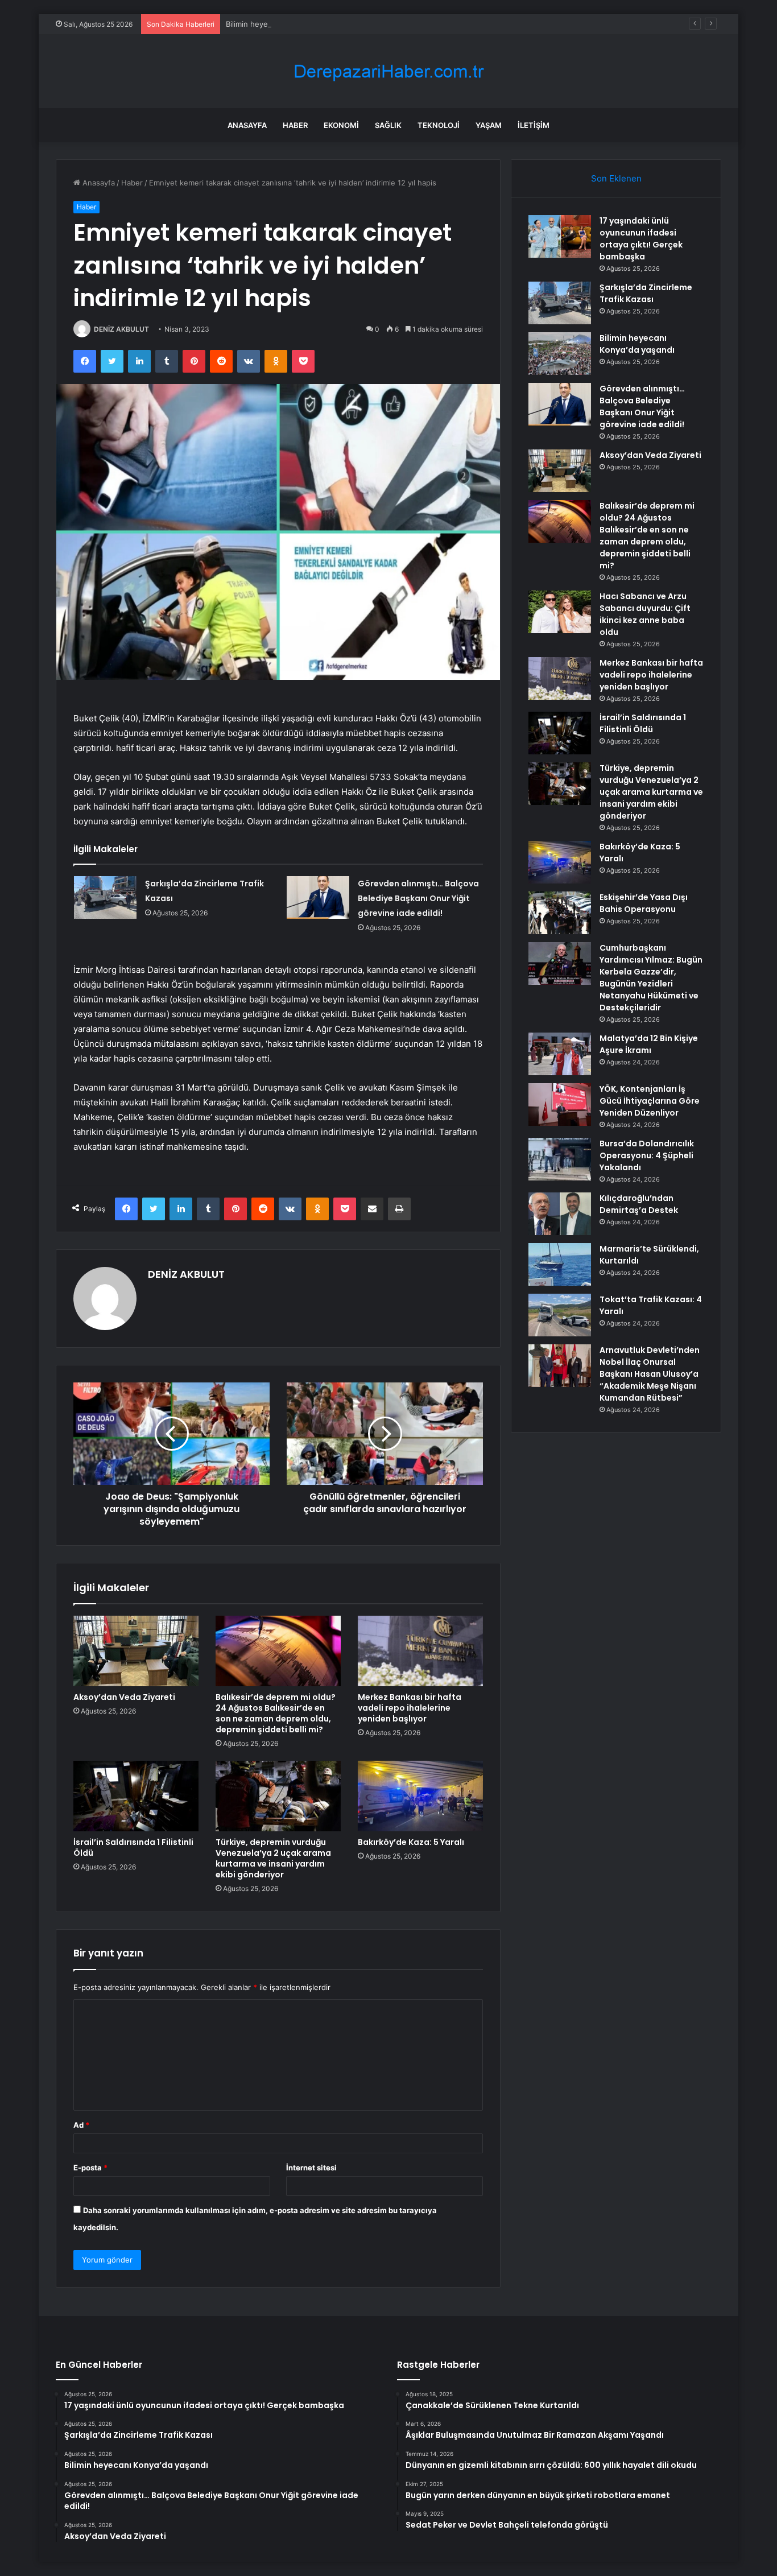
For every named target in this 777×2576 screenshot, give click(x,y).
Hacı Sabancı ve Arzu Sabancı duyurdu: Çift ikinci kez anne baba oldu (645, 614)
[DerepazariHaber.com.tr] (388, 71)
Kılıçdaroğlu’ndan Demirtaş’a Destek (639, 1204)
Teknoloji (439, 125)
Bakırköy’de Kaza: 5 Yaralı (411, 1842)
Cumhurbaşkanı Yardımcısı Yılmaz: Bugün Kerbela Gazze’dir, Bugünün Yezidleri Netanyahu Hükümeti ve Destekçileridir (651, 978)
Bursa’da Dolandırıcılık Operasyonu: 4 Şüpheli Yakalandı (647, 1155)
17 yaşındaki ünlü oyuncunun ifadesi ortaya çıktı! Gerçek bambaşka (641, 239)
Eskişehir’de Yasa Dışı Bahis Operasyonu (644, 903)
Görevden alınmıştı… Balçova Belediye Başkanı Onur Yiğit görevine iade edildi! (418, 898)
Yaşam (489, 125)
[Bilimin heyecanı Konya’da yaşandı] (560, 354)
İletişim (534, 125)
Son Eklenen (616, 178)
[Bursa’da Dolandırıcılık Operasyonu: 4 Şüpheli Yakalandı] (560, 1159)
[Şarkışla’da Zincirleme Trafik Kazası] (105, 897)
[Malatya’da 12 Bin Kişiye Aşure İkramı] (560, 1054)
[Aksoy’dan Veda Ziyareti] (136, 1651)
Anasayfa (247, 125)
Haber (295, 125)
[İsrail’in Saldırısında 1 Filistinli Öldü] (136, 1796)
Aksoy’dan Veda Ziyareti (124, 1697)
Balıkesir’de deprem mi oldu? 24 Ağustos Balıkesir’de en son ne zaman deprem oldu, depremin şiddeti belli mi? (276, 1713)
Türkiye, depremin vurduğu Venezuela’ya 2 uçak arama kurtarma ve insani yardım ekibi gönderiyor (273, 1858)
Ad (81, 2125)
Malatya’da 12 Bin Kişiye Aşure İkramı (649, 1044)
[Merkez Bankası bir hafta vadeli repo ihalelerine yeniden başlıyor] (420, 1651)
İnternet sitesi (311, 2168)
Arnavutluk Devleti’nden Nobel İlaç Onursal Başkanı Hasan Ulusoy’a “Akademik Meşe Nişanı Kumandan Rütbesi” (650, 1374)
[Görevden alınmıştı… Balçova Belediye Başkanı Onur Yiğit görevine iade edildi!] (318, 897)
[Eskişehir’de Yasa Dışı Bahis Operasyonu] (560, 913)
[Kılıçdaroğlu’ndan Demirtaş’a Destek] (560, 1214)
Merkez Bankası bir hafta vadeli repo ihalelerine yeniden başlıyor (410, 1708)
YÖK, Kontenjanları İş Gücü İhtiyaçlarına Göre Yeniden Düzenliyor (650, 1101)
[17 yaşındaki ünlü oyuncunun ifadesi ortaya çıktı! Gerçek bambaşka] (560, 236)
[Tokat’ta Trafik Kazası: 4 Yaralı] (560, 1315)
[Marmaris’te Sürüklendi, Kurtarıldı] (560, 1264)
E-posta (90, 2168)
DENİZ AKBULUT (121, 329)
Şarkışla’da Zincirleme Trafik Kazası (646, 293)
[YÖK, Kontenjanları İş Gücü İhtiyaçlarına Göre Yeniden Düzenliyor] (560, 1105)
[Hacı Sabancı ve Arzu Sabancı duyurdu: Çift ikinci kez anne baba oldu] (560, 612)
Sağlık (388, 125)
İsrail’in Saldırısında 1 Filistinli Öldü (133, 1848)
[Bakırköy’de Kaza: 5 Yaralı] (420, 1796)
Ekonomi (341, 125)
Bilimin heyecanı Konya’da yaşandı (285, 24)
